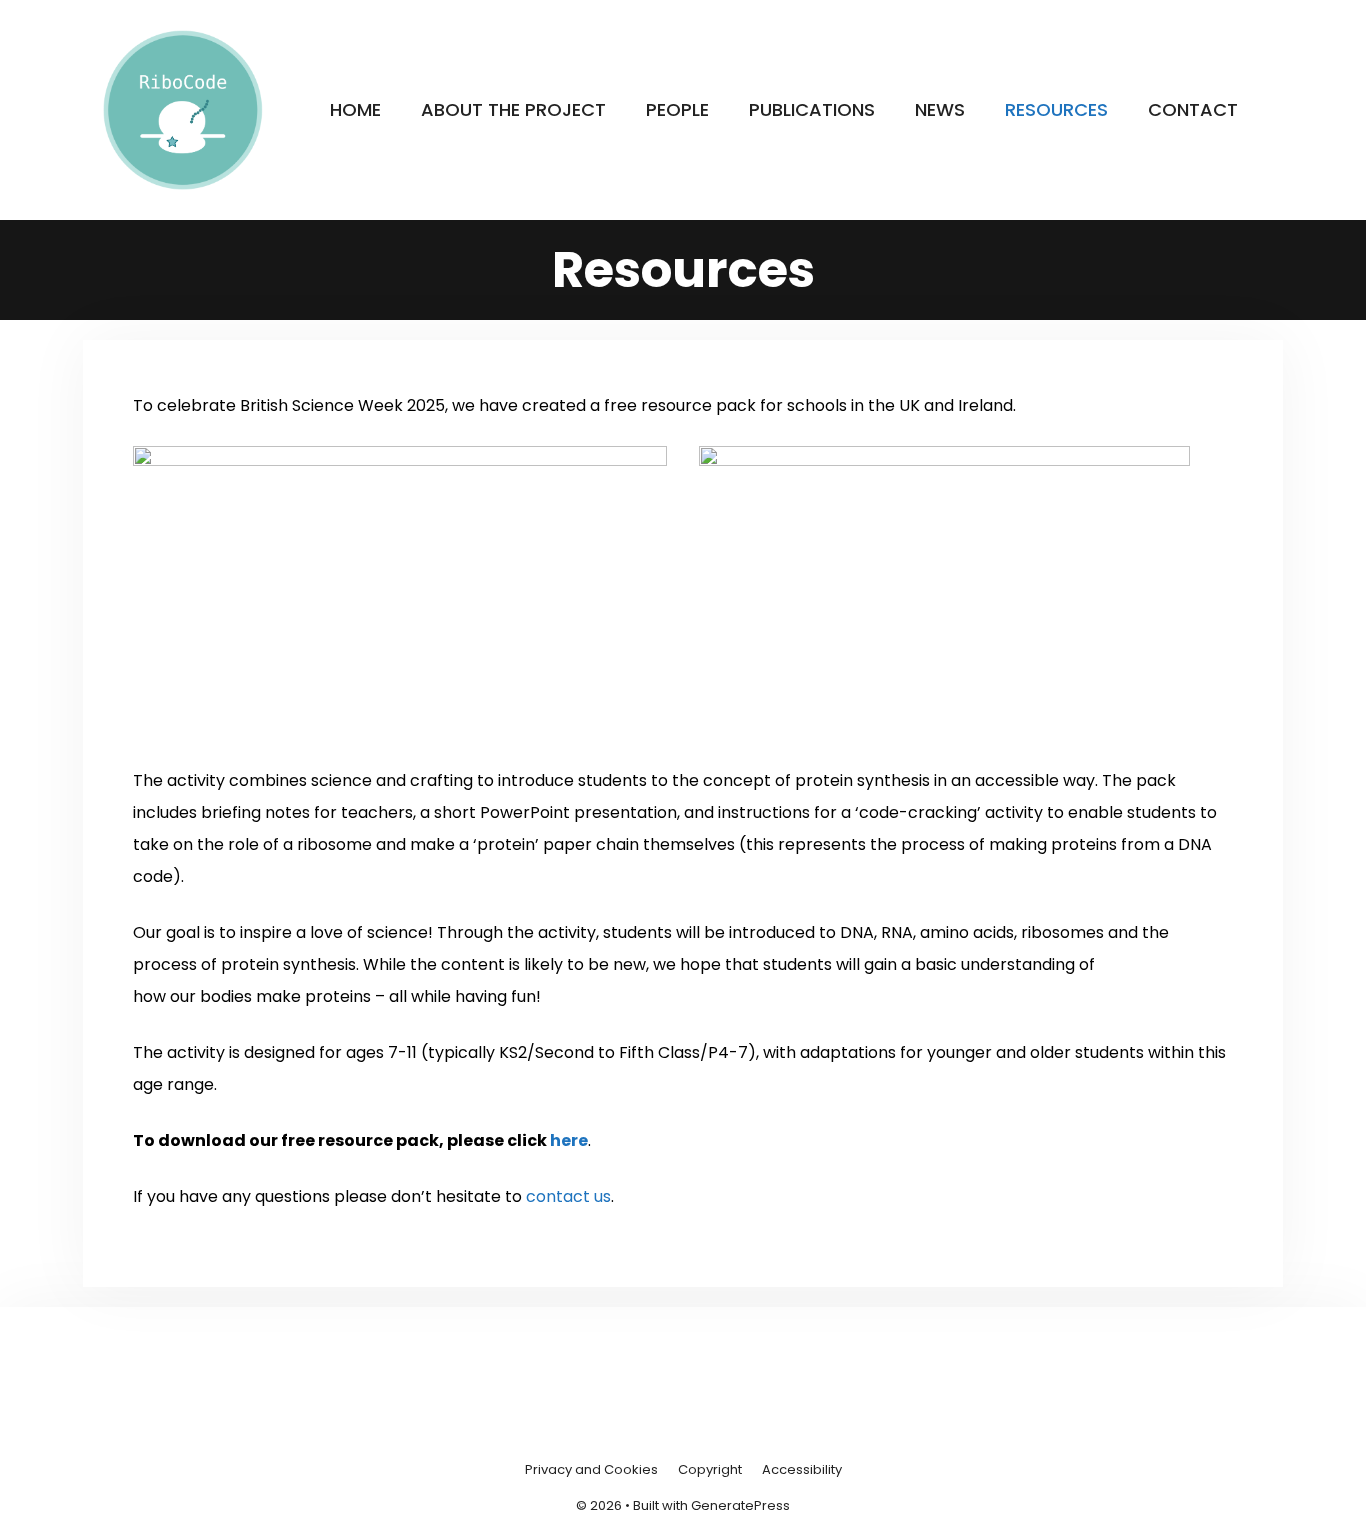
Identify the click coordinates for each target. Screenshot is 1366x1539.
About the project (513, 109)
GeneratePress (740, 1505)
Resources (1056, 109)
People (677, 109)
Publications (812, 109)
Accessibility (802, 1469)
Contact (1193, 109)
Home (355, 109)
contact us (568, 1196)
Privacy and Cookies (591, 1469)
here (569, 1140)
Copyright (710, 1469)
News (940, 109)
